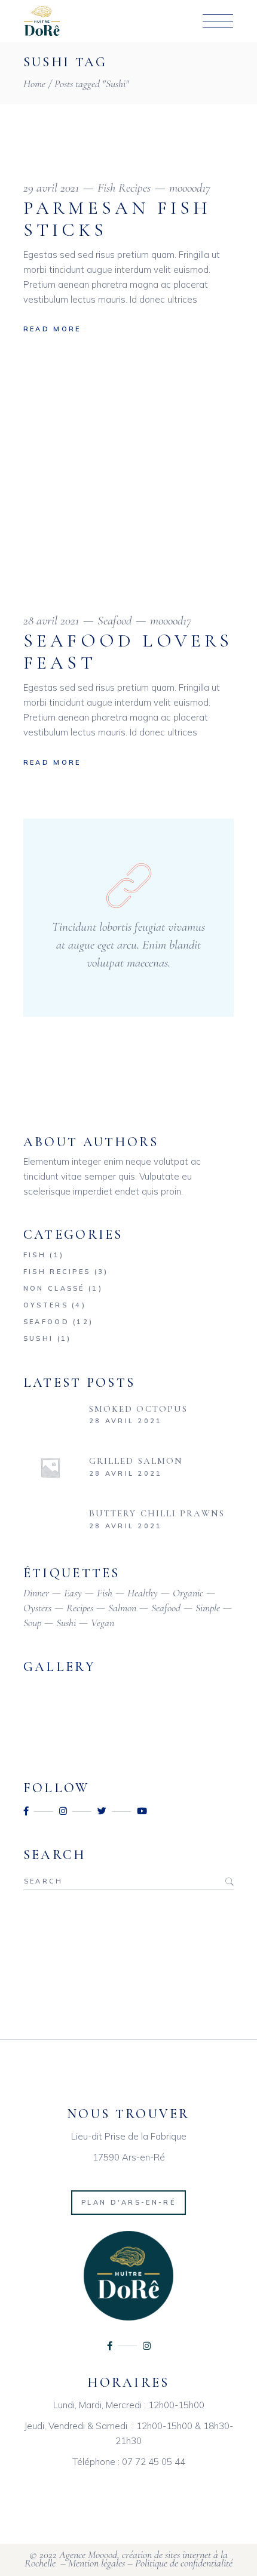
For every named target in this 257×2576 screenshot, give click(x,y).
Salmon (122, 1608)
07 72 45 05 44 (154, 2462)
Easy (73, 1593)
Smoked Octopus (138, 1409)
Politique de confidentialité (184, 2563)
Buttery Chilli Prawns (157, 1513)
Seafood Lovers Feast (128, 652)
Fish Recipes (124, 188)
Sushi (39, 1338)
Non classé (54, 1288)
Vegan (103, 1623)
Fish (35, 1255)
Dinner (36, 1593)
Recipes (80, 1608)
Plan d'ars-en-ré (128, 2202)
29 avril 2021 (51, 188)
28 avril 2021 (51, 621)
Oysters (46, 1305)
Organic (188, 1593)
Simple (208, 1608)
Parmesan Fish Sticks (117, 219)
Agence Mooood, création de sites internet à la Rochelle (126, 2559)
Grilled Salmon (136, 1461)
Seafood (114, 621)
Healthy (143, 1593)
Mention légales (97, 2563)
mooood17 (190, 188)
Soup (32, 1623)
